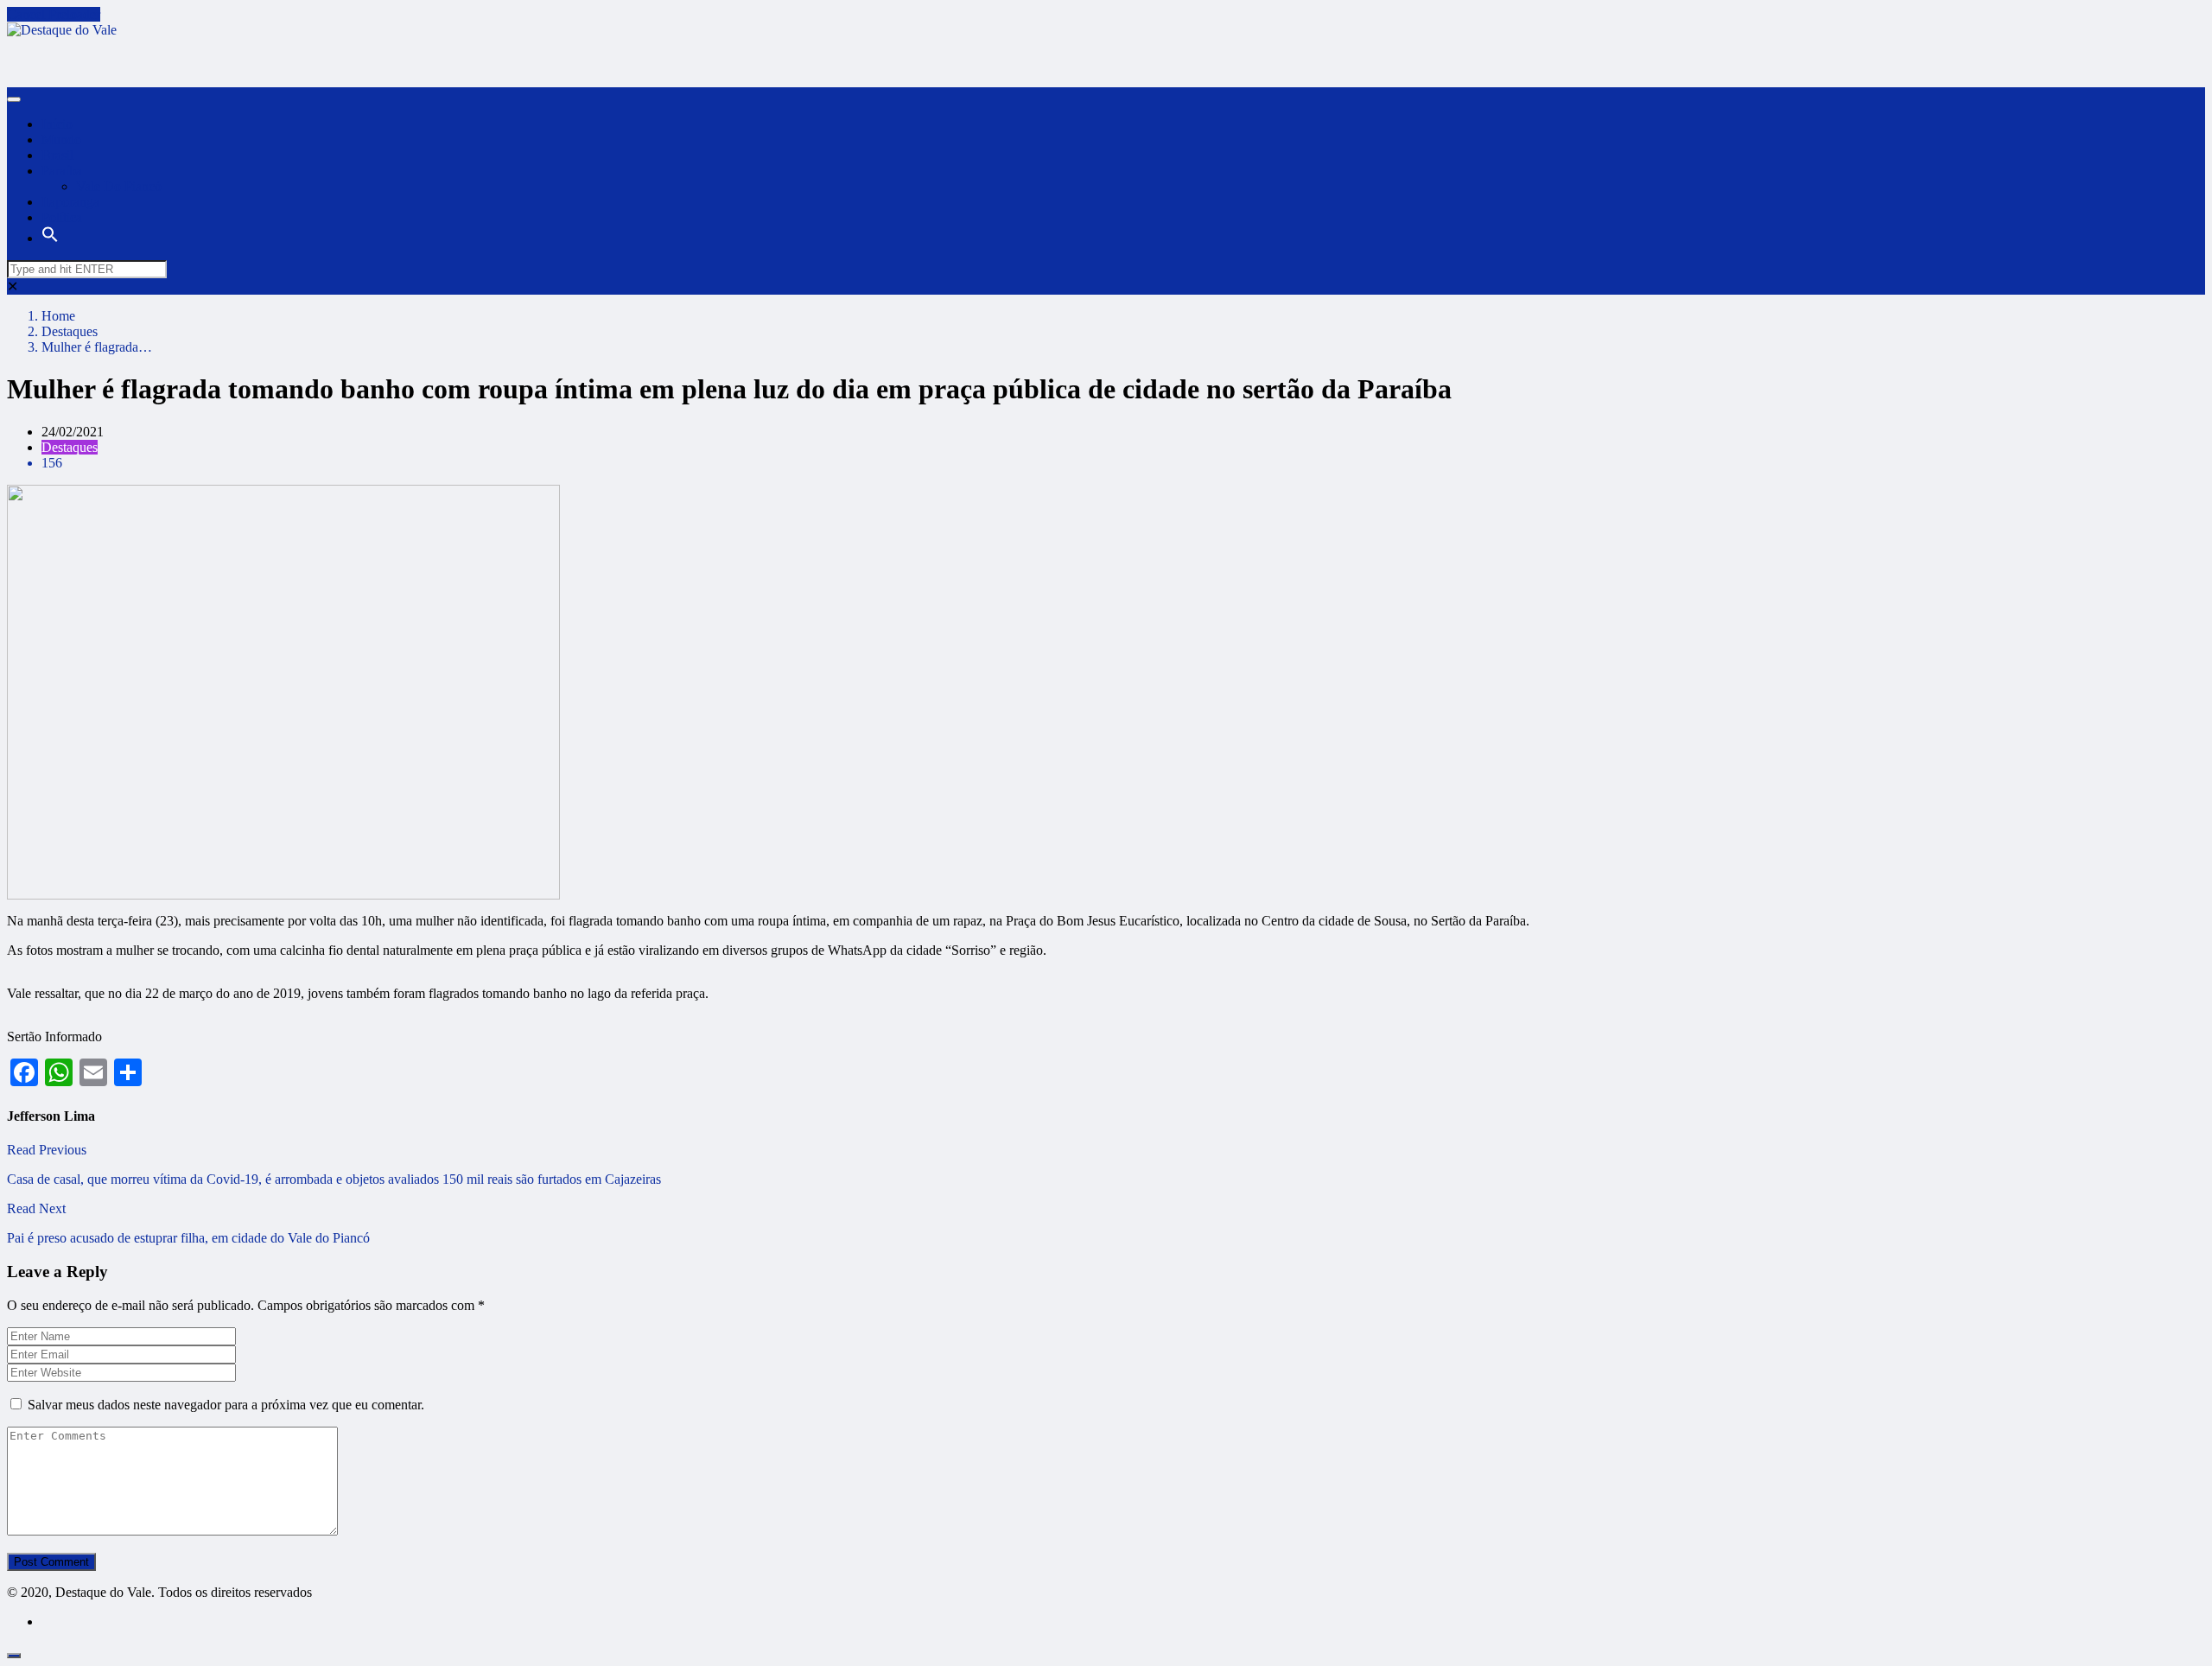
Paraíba (62, 171)
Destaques (70, 331)
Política (62, 217)
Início (57, 124)
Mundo (61, 140)
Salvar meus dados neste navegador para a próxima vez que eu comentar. (226, 1405)
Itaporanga (70, 202)
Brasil (57, 155)
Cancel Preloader (54, 14)
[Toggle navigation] (14, 99)
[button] (50, 238)
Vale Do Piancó (119, 186)
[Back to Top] (14, 1656)
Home (58, 316)
